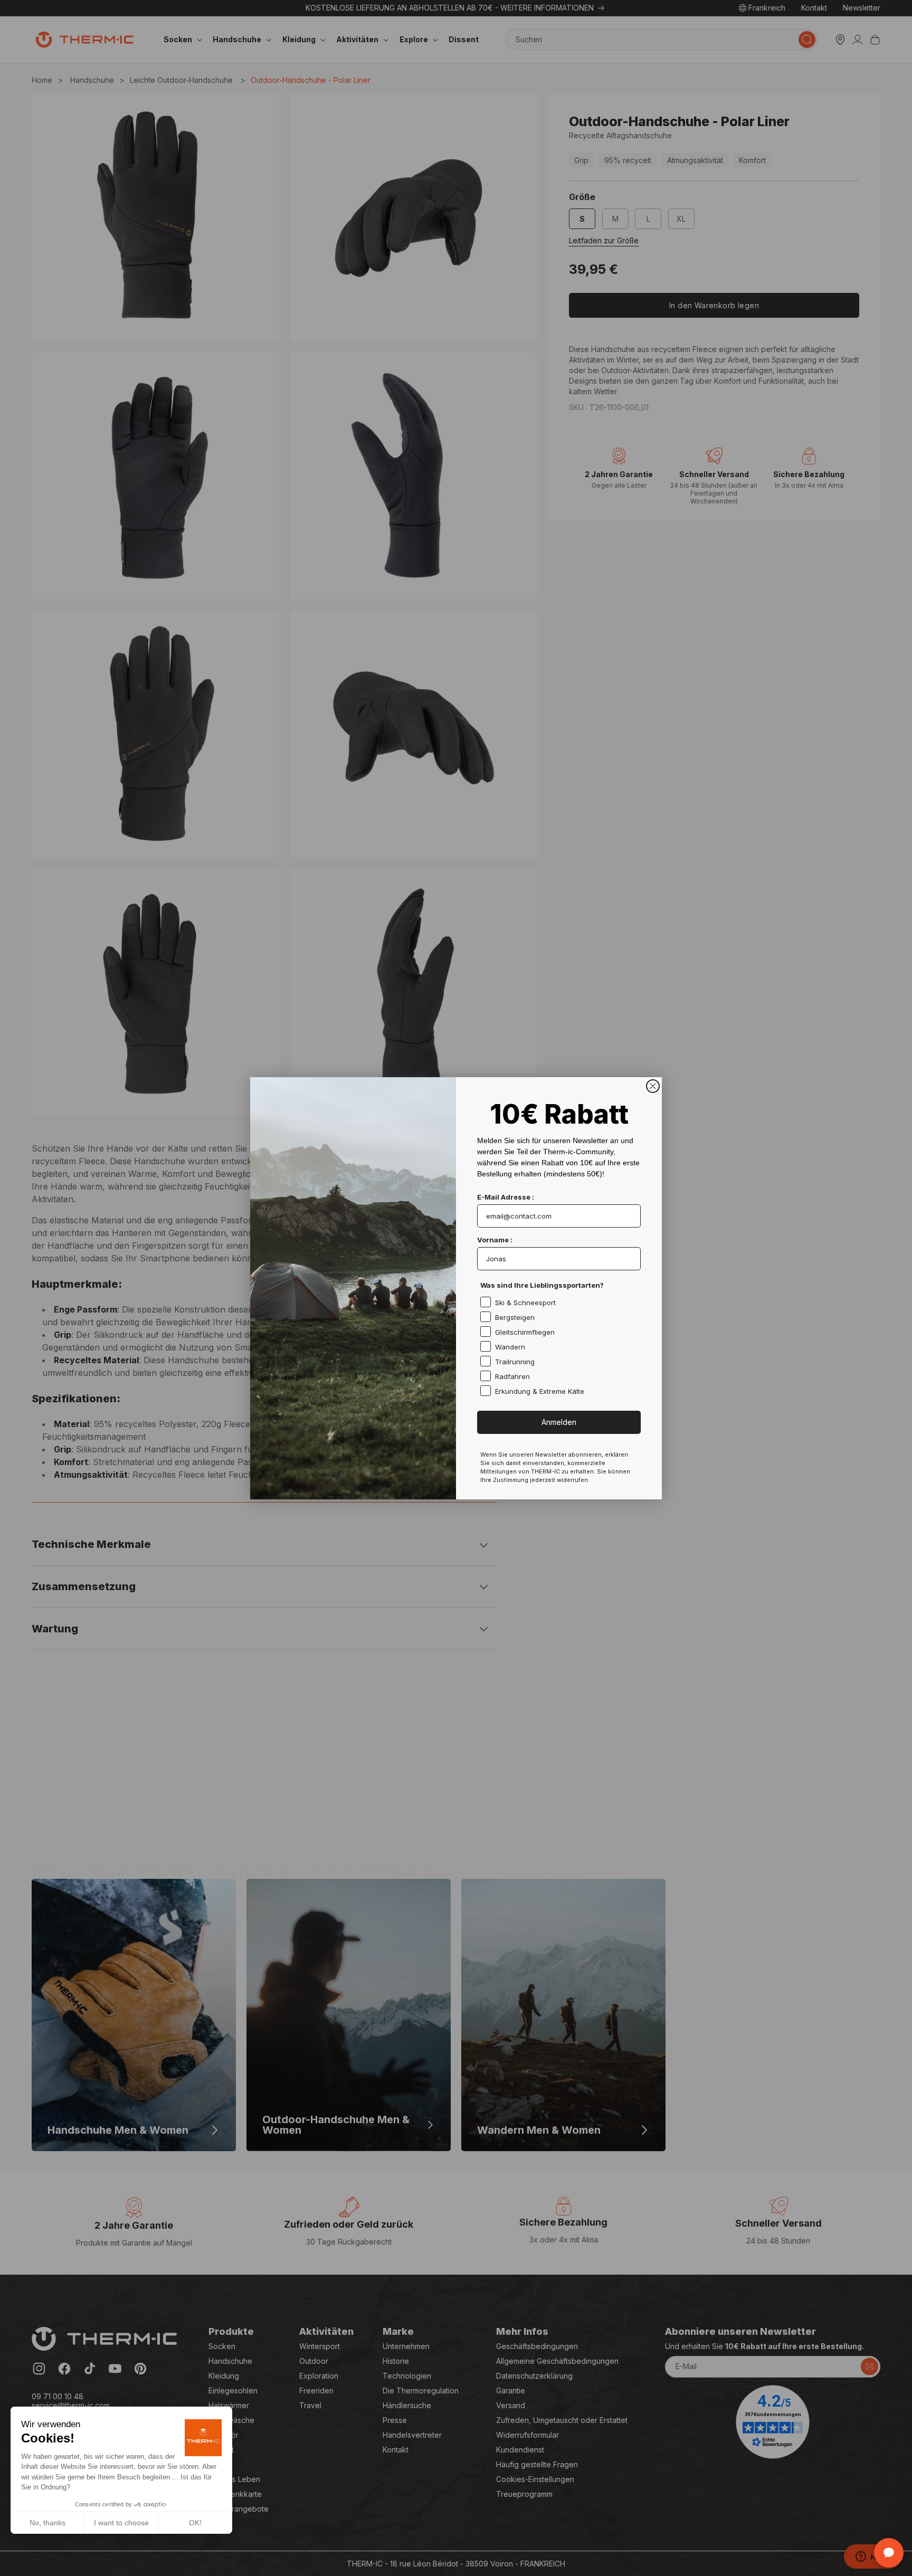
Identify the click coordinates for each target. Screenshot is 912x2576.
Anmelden (559, 1422)
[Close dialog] (653, 1086)
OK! (195, 2523)
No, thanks (47, 2523)
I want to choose (121, 2523)
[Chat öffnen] (889, 2553)
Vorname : (495, 1240)
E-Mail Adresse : (506, 1197)
